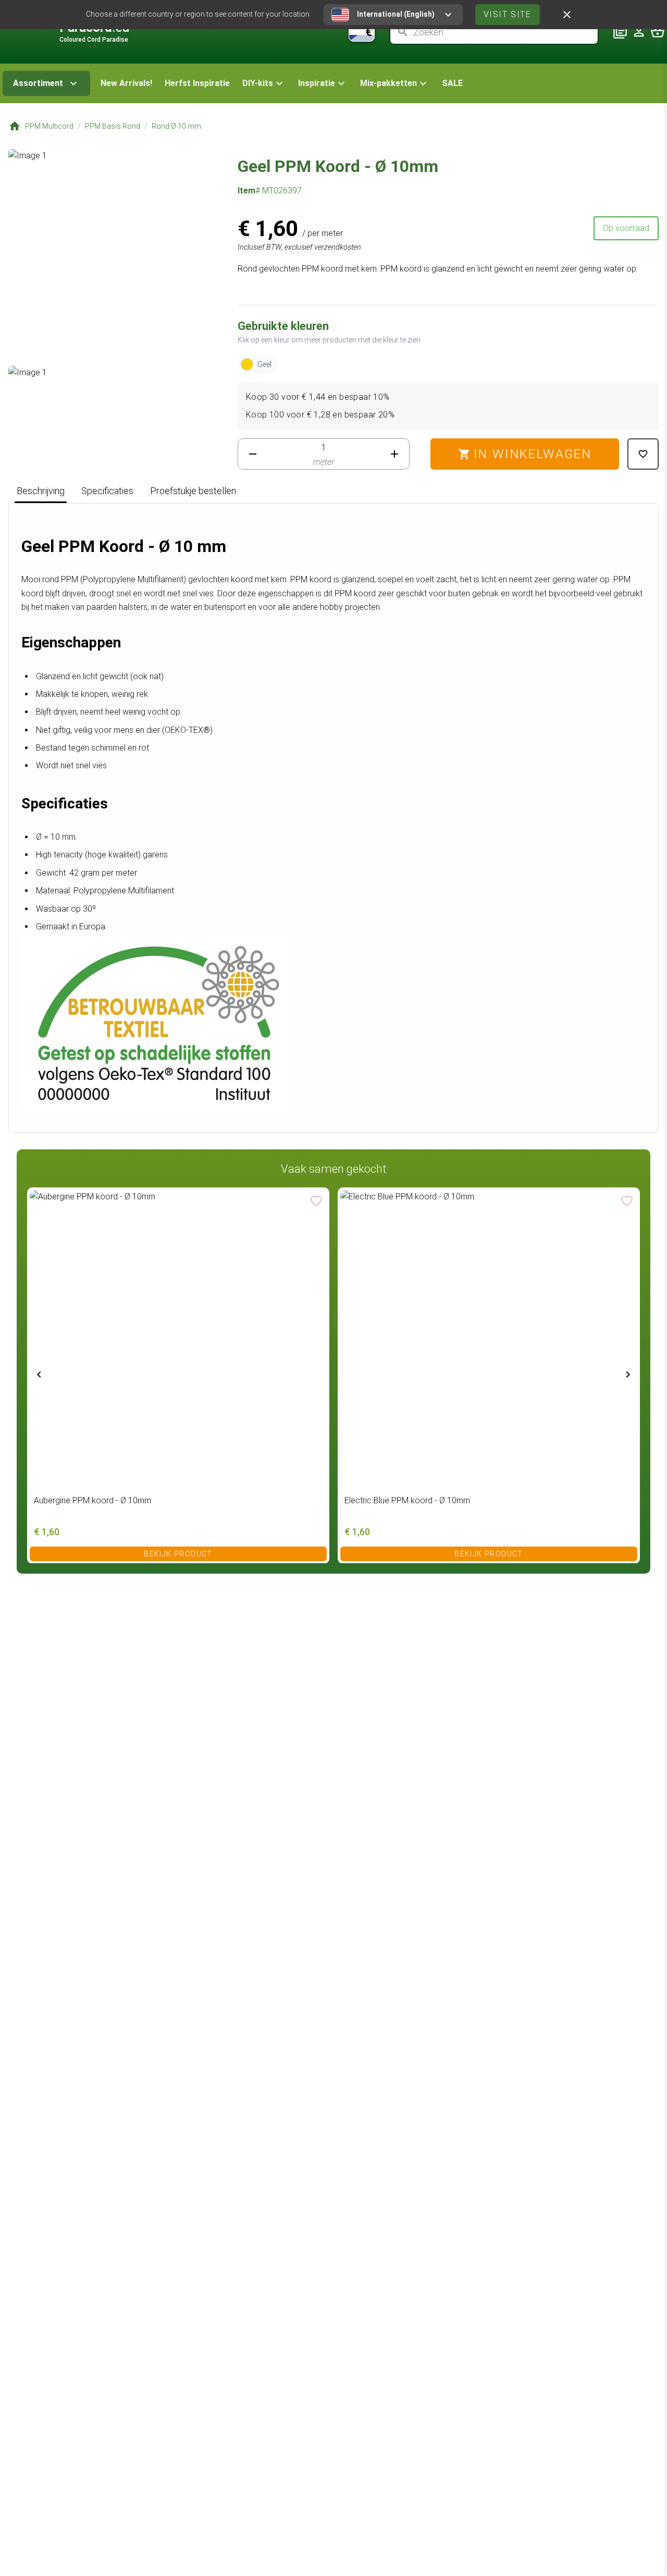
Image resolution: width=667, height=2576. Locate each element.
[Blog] (620, 32)
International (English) (396, 14)
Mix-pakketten (388, 83)
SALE (452, 83)
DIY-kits (258, 83)
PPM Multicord (49, 126)
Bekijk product (178, 1553)
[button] (264, 83)
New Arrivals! (126, 83)
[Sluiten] (567, 15)
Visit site (508, 14)
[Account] (639, 32)
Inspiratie (317, 83)
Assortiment (38, 83)
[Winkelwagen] (658, 32)
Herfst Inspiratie (197, 83)
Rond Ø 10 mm (176, 126)
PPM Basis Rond (113, 126)
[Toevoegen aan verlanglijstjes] (643, 454)
